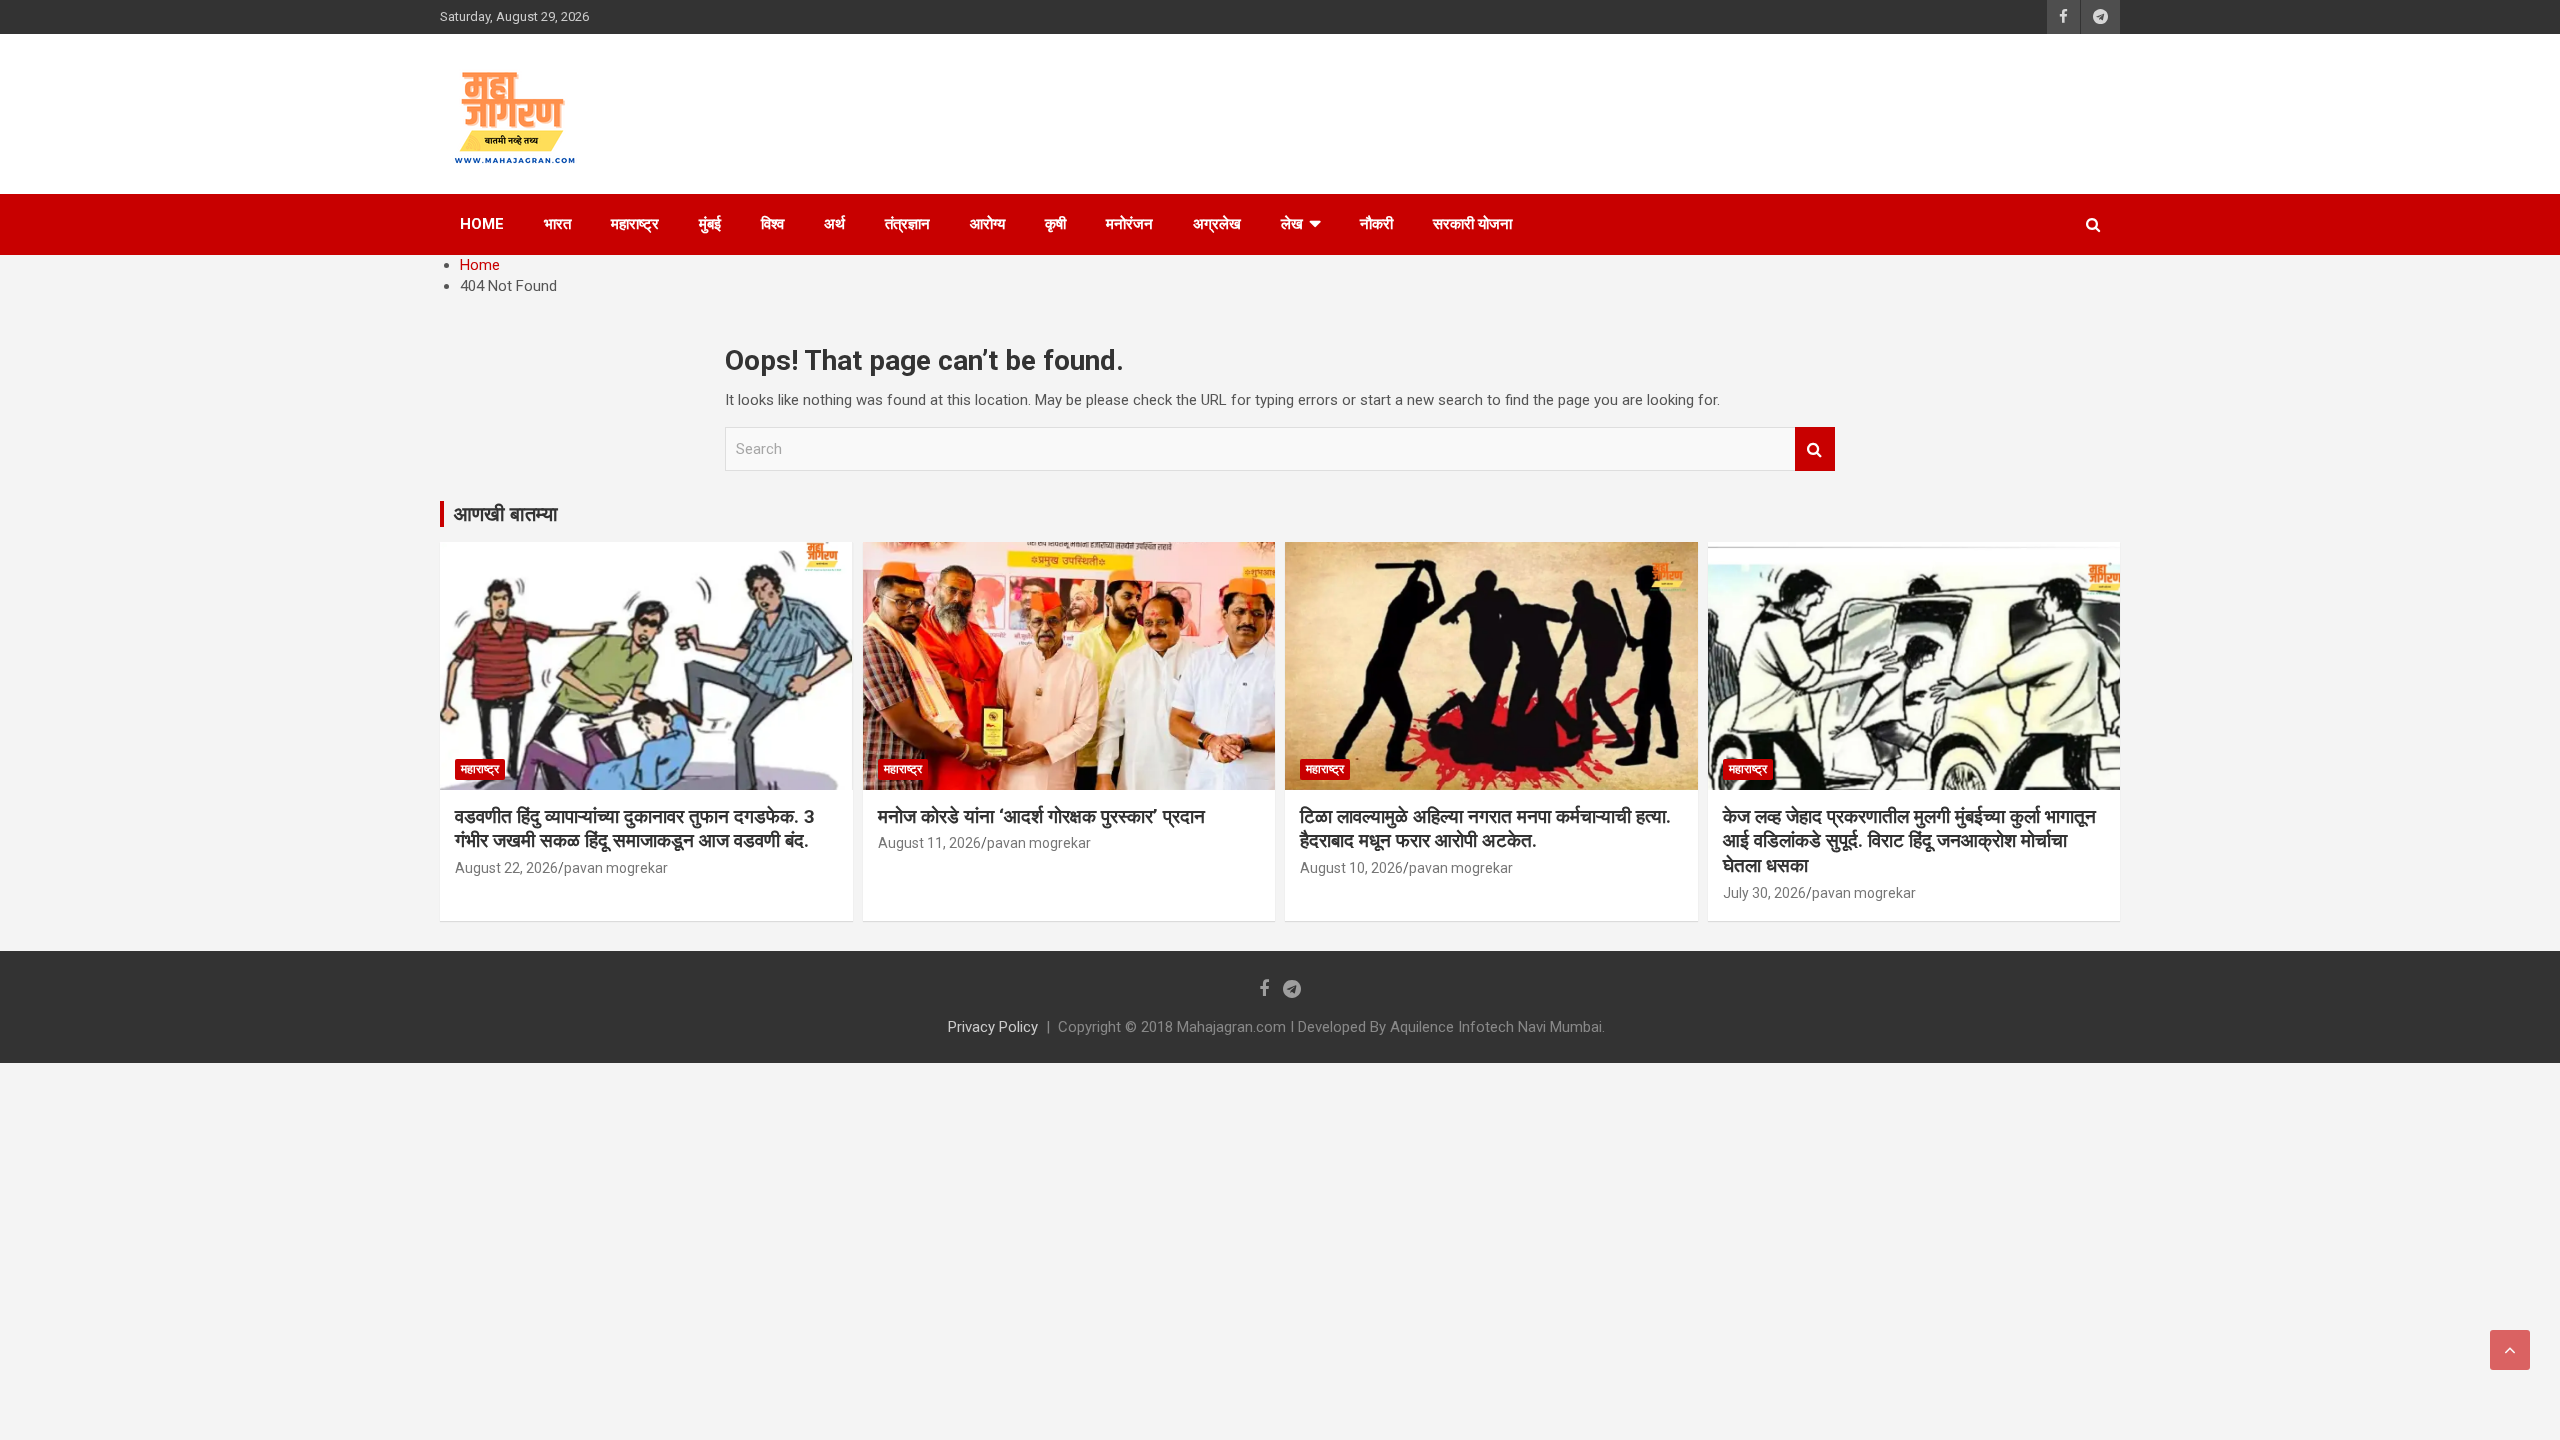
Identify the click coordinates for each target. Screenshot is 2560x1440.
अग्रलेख (1217, 224)
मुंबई (710, 224)
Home (482, 224)
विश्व (772, 224)
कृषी (1055, 224)
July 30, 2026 (1764, 893)
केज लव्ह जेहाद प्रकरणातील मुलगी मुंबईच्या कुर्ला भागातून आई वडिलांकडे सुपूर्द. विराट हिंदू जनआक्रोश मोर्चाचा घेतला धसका (1909, 841)
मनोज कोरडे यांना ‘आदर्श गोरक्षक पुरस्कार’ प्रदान (1041, 816)
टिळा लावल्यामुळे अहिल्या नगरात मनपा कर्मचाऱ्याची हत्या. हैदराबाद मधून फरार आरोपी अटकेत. (1485, 829)
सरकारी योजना (1472, 224)
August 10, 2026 (1351, 868)
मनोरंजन (1129, 224)
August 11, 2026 (929, 843)
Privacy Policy (993, 1027)
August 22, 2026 (506, 868)
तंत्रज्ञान (907, 224)
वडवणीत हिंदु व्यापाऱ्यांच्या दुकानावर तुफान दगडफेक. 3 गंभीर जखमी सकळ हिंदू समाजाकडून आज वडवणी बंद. (635, 829)
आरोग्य (987, 224)
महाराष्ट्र (635, 224)
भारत (557, 224)
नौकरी (1376, 224)
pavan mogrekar (616, 868)
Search (1815, 449)
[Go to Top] (2510, 1350)
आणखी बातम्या (506, 514)
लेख (1292, 224)
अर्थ (834, 224)
